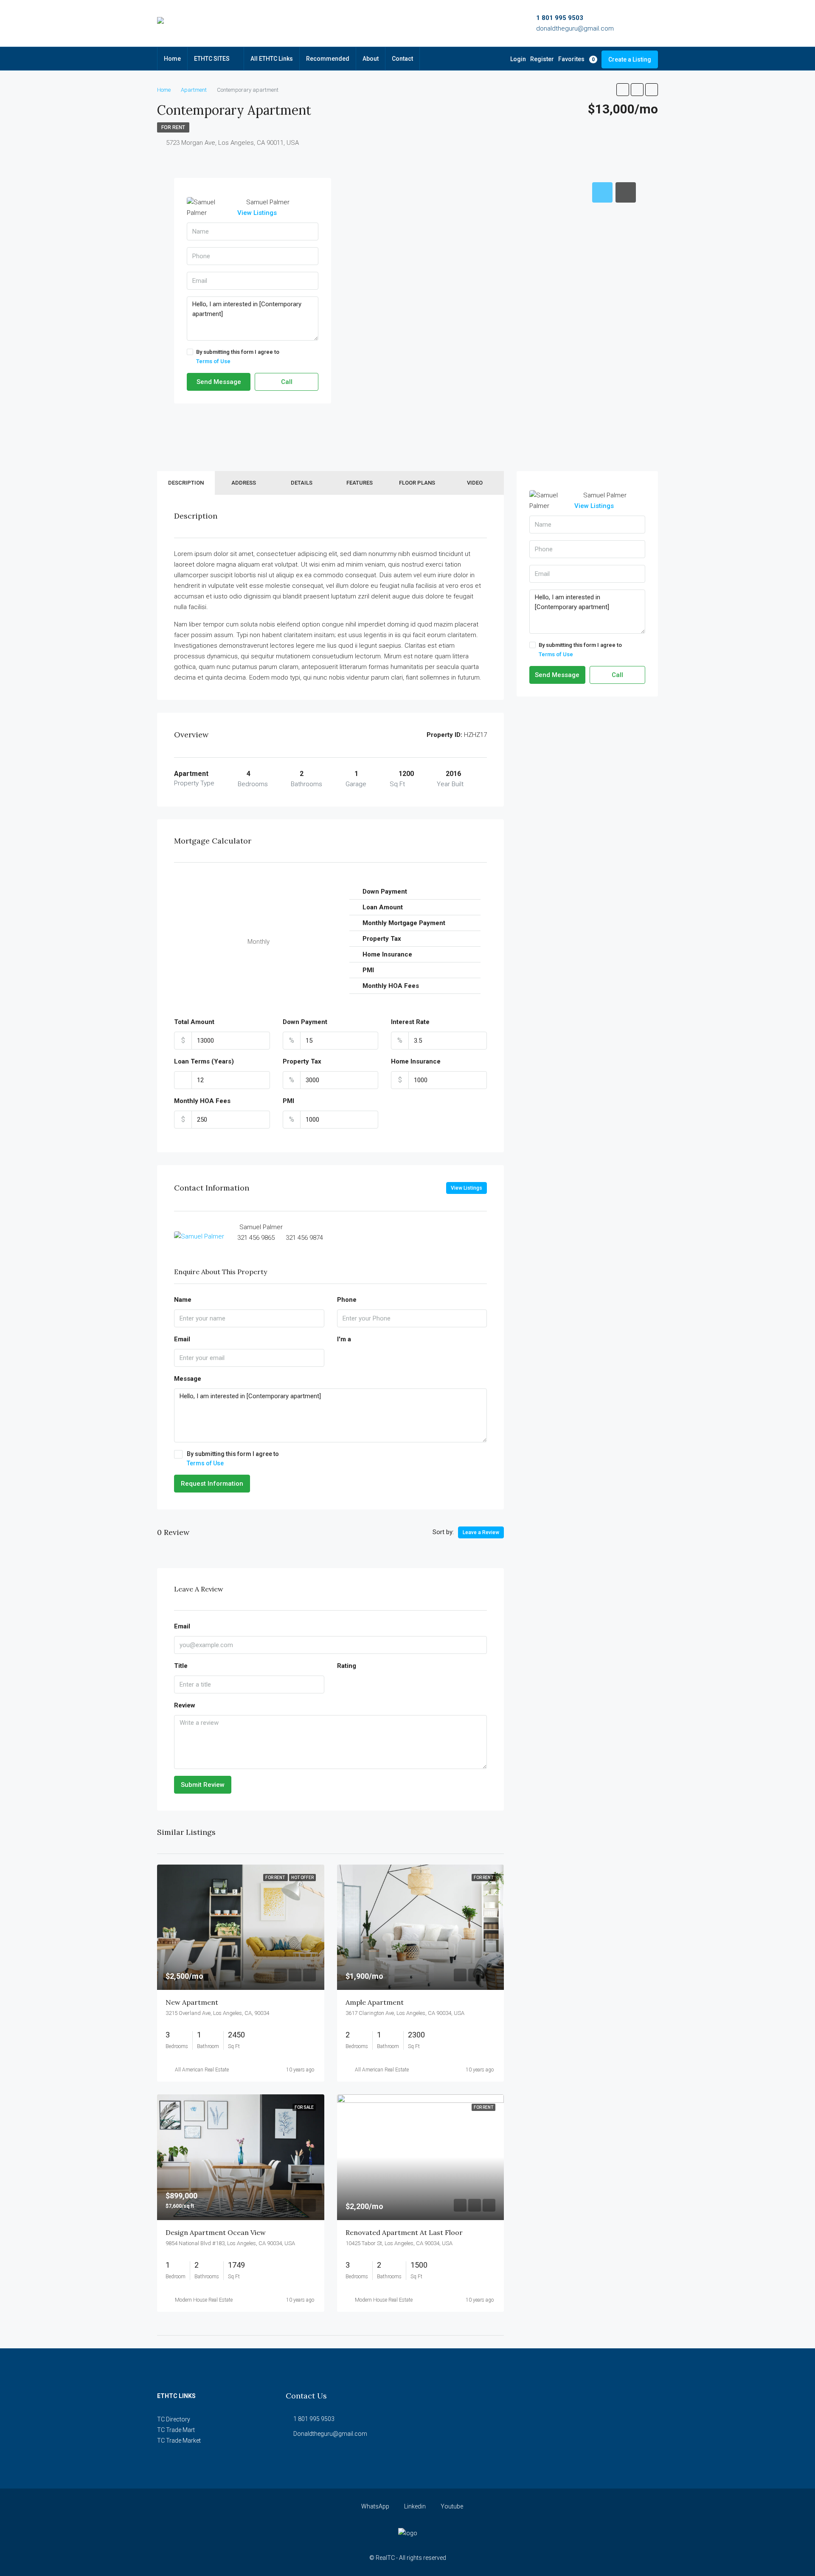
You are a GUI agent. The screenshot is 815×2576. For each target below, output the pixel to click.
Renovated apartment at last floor (404, 2232)
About (371, 59)
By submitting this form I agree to (238, 357)
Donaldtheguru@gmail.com (330, 2434)
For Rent (173, 127)
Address (244, 483)
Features (360, 483)
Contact (402, 59)
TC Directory (174, 2419)
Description (186, 483)
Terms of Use (213, 361)
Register (542, 59)
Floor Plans (417, 483)
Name (183, 1300)
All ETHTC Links (272, 59)
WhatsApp (375, 2506)
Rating (347, 1666)
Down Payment (305, 1022)
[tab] (602, 192)
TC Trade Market (179, 2441)
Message (188, 1379)
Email (182, 1339)
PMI (288, 1101)
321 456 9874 (304, 1238)
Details (302, 483)
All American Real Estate (202, 2070)
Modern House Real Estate (204, 2300)
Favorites (576, 59)
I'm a (344, 1339)
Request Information (212, 1484)
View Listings (257, 213)
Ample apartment (375, 2002)
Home (172, 59)
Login (518, 59)
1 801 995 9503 (560, 18)
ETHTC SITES (212, 59)
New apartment (192, 2002)
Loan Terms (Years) (204, 1061)
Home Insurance (416, 1061)
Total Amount (194, 1022)
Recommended (328, 59)
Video (475, 483)
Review (185, 1705)
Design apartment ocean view (216, 2232)
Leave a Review (481, 1532)
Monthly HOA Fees (202, 1101)
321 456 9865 (256, 1238)
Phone (347, 1300)
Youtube (451, 2506)
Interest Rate (410, 1022)
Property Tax (302, 1061)
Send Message (219, 382)
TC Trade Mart (176, 2430)
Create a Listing (630, 59)
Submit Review (203, 1785)
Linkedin (415, 2506)
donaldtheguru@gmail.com (575, 28)
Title (181, 1666)
